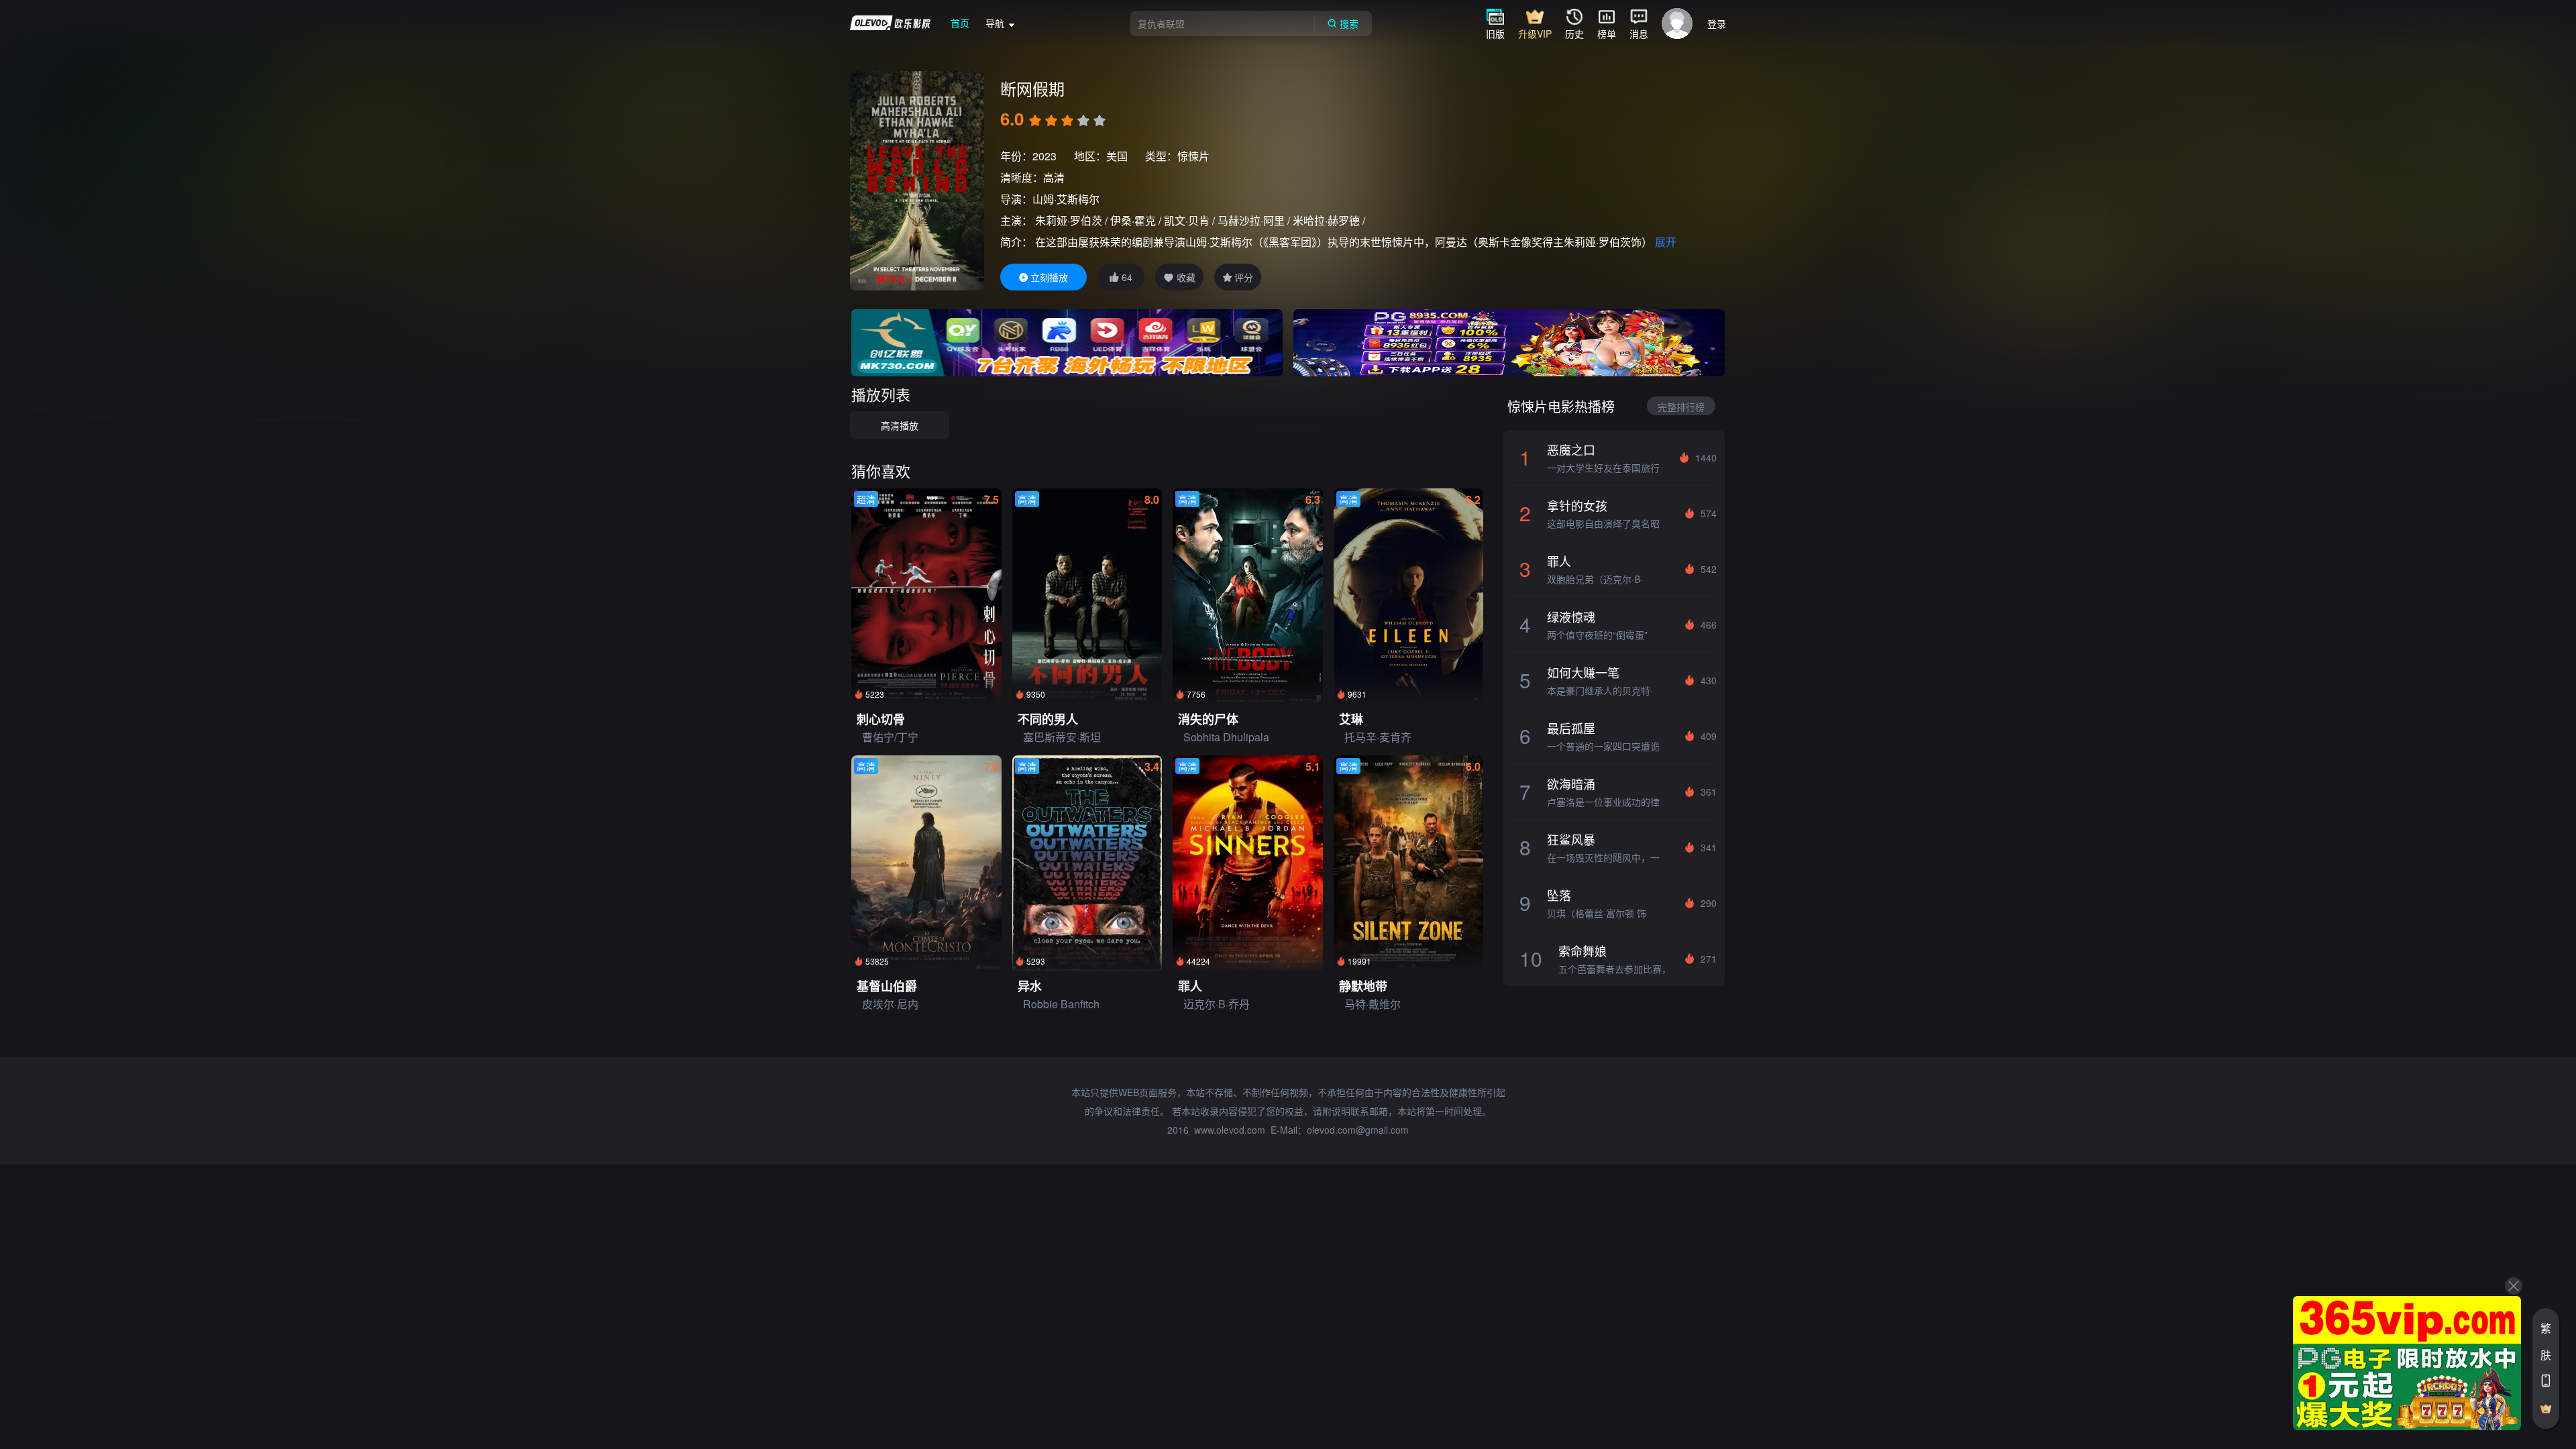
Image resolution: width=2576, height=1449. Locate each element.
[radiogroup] (1067, 121)
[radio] (1036, 121)
